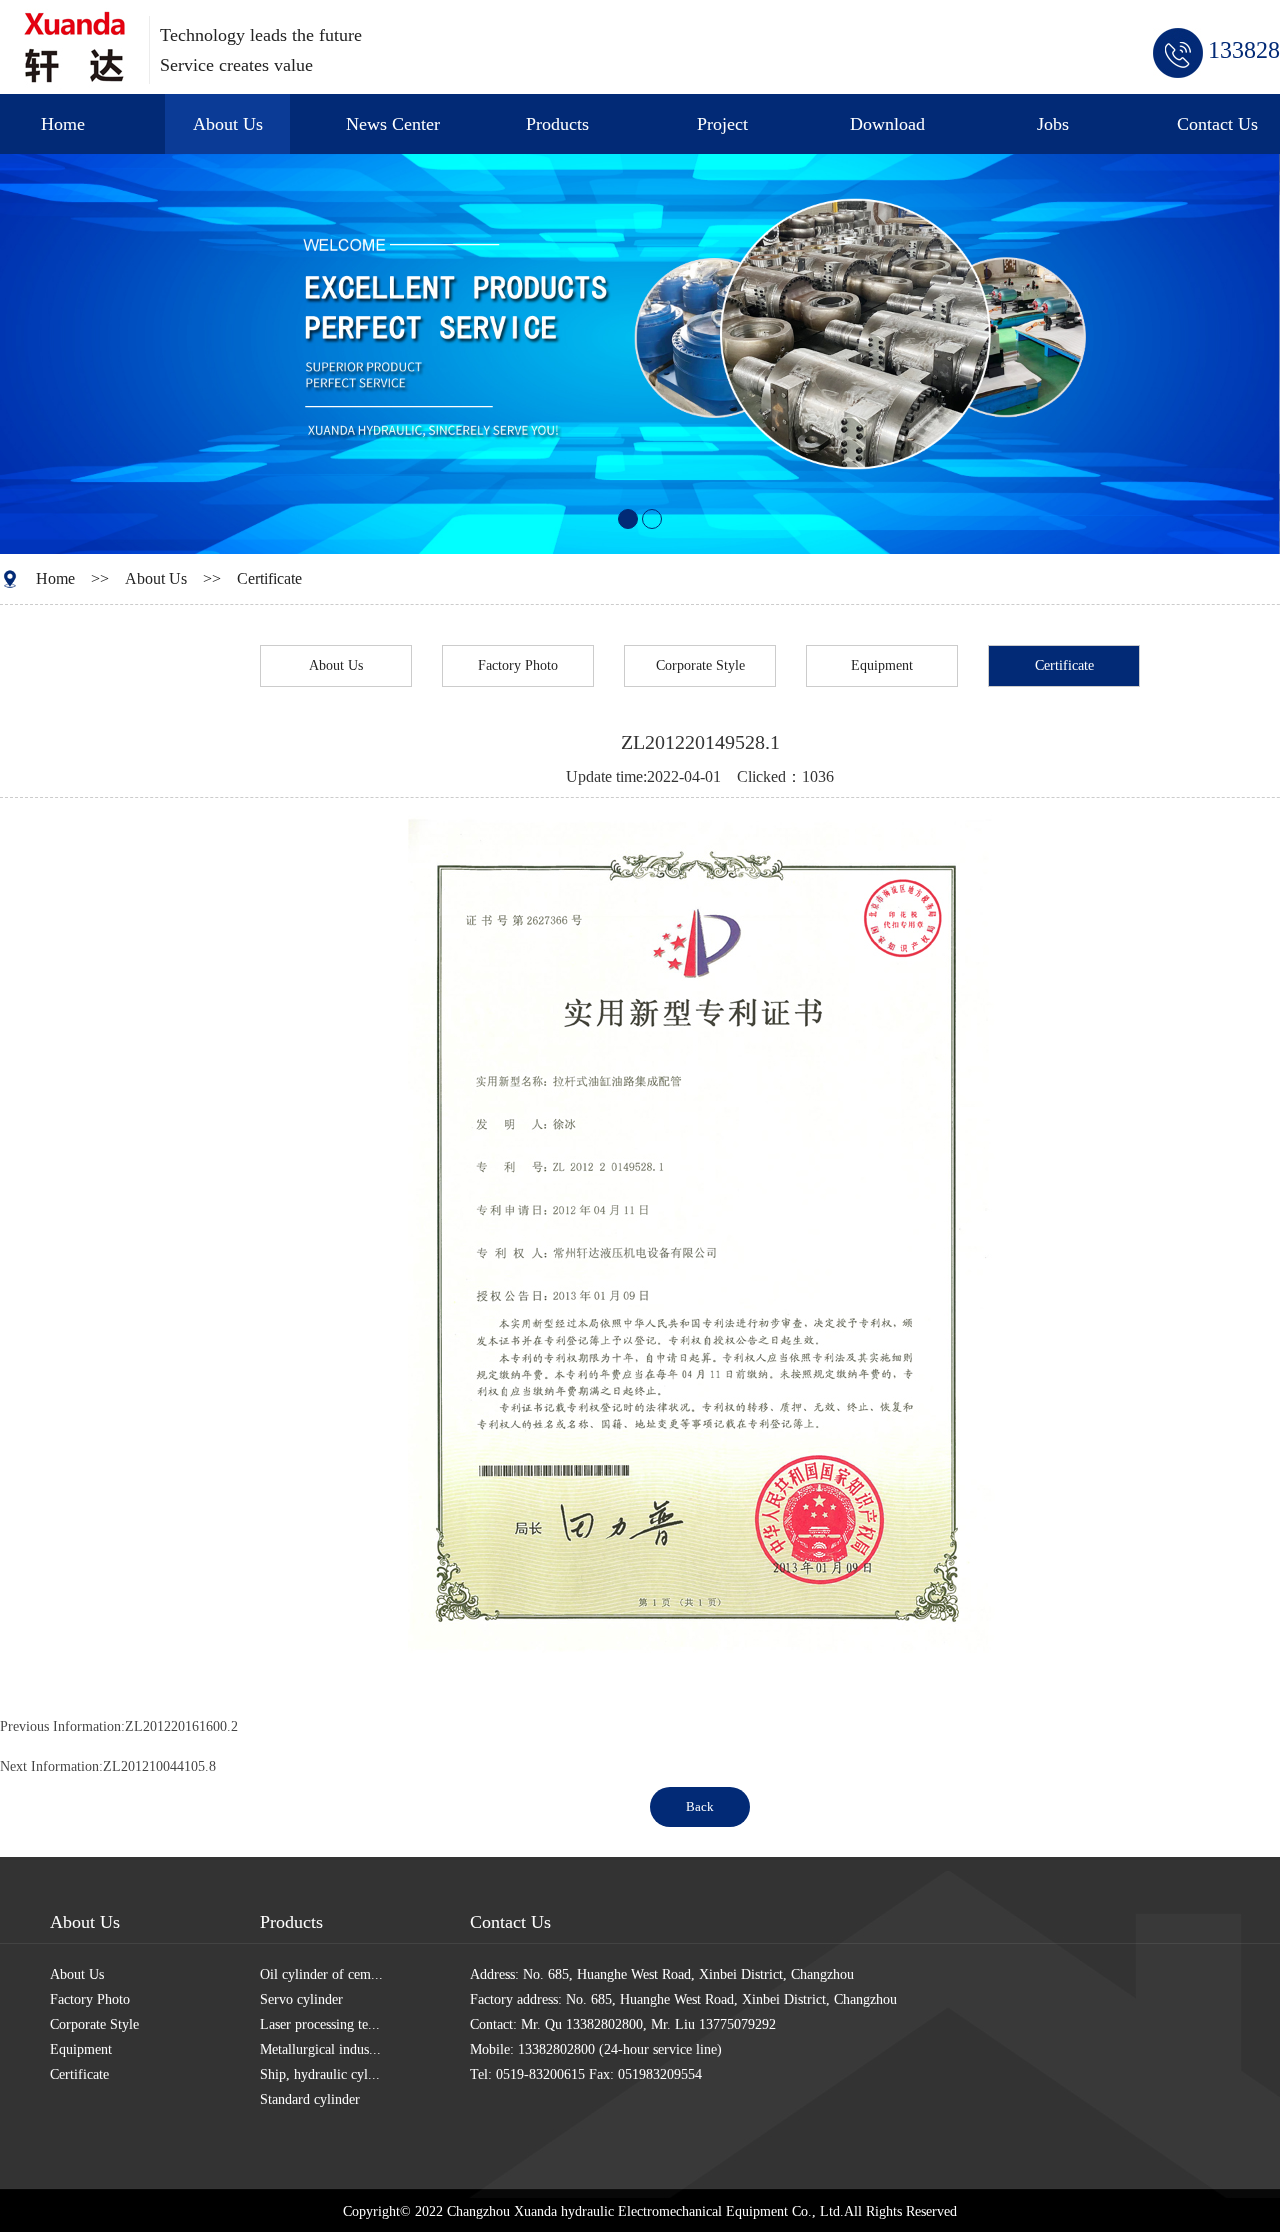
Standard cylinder (310, 2099)
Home (63, 124)
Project (722, 124)
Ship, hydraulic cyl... (320, 2074)
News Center (393, 124)
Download (887, 124)
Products (557, 124)
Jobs (1053, 124)
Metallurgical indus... (320, 2049)
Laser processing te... (320, 2024)
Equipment (882, 665)
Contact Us (1217, 124)
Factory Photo (518, 665)
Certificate (269, 578)
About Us (228, 124)
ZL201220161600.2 (181, 1726)
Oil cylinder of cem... (321, 1974)
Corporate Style (700, 665)
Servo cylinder (301, 1999)
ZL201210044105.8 (159, 1766)
